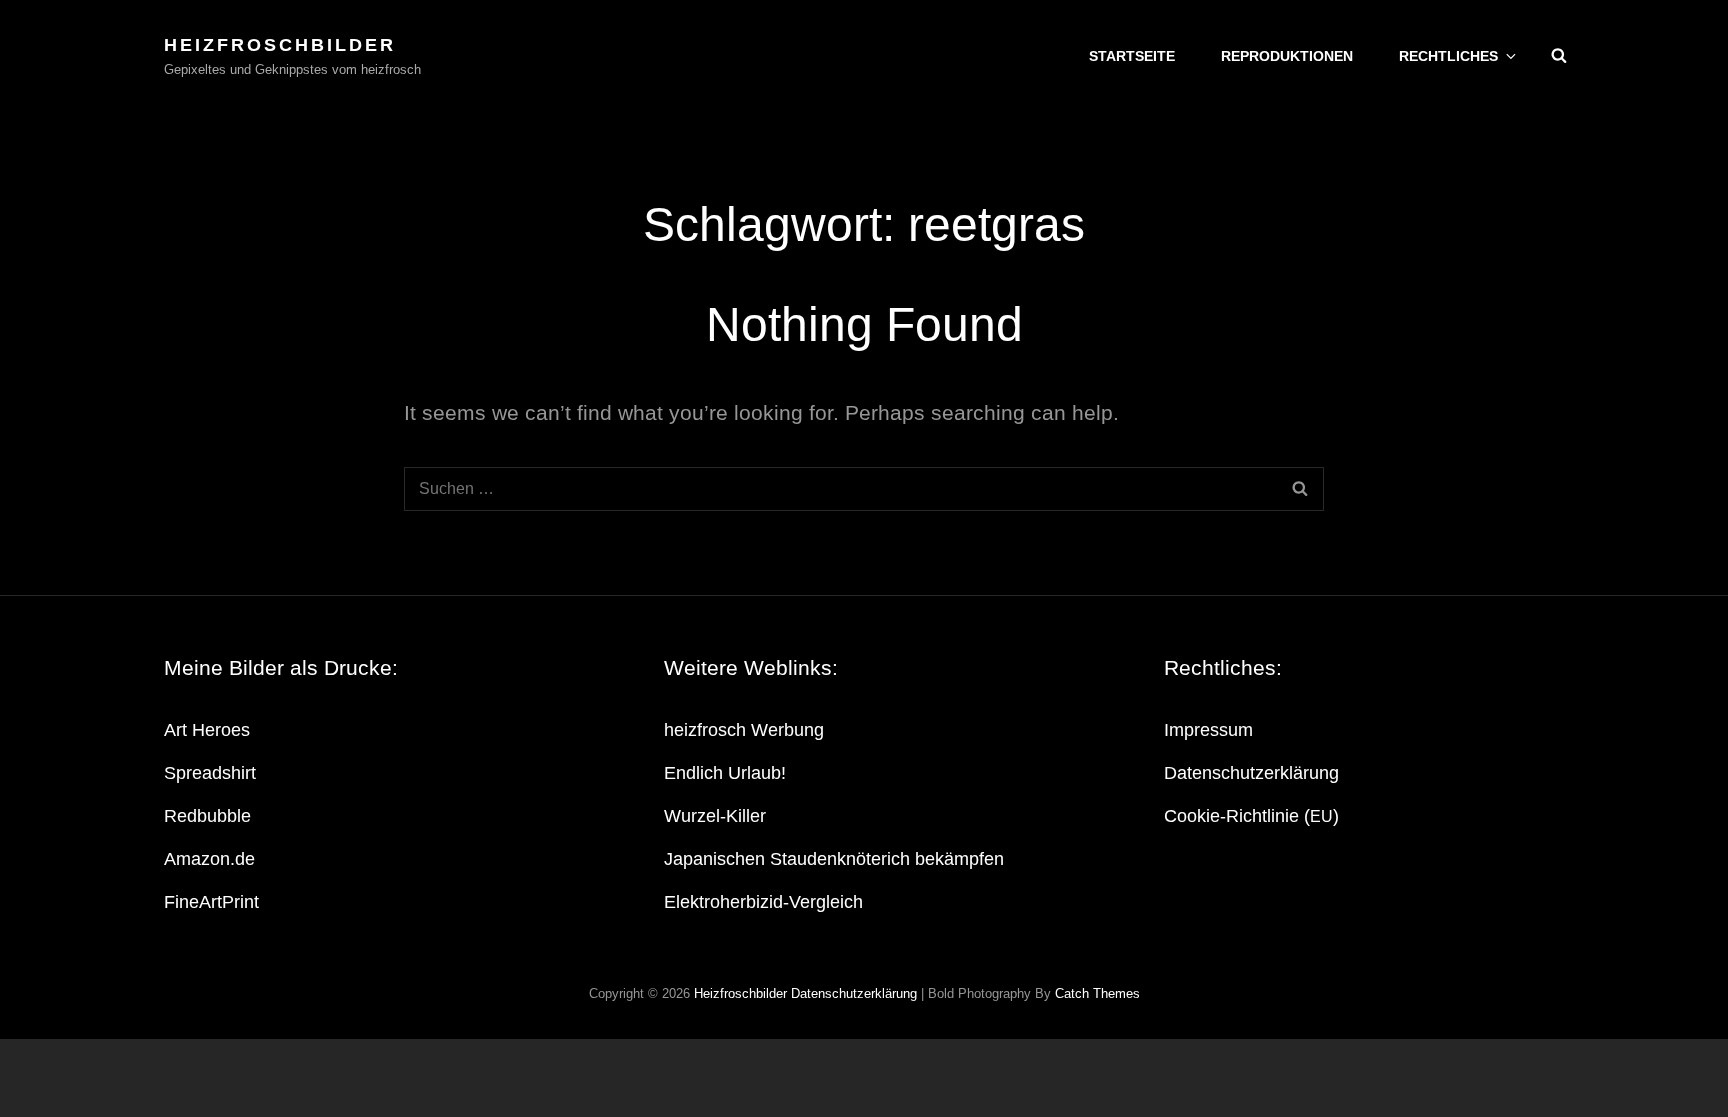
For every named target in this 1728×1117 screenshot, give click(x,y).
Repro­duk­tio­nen (1287, 56)
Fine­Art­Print (211, 902)
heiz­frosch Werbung (744, 730)
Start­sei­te (1132, 56)
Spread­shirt (210, 773)
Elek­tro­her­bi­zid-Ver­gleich (763, 902)
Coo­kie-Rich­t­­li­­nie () (1251, 816)
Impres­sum (1208, 730)
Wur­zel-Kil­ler (715, 816)
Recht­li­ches (1448, 56)
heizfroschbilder (280, 45)
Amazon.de (209, 859)
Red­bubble (207, 816)
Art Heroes (207, 730)
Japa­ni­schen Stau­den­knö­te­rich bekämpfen (834, 859)
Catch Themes (1097, 993)
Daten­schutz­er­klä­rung (1251, 773)
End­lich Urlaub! (725, 773)
